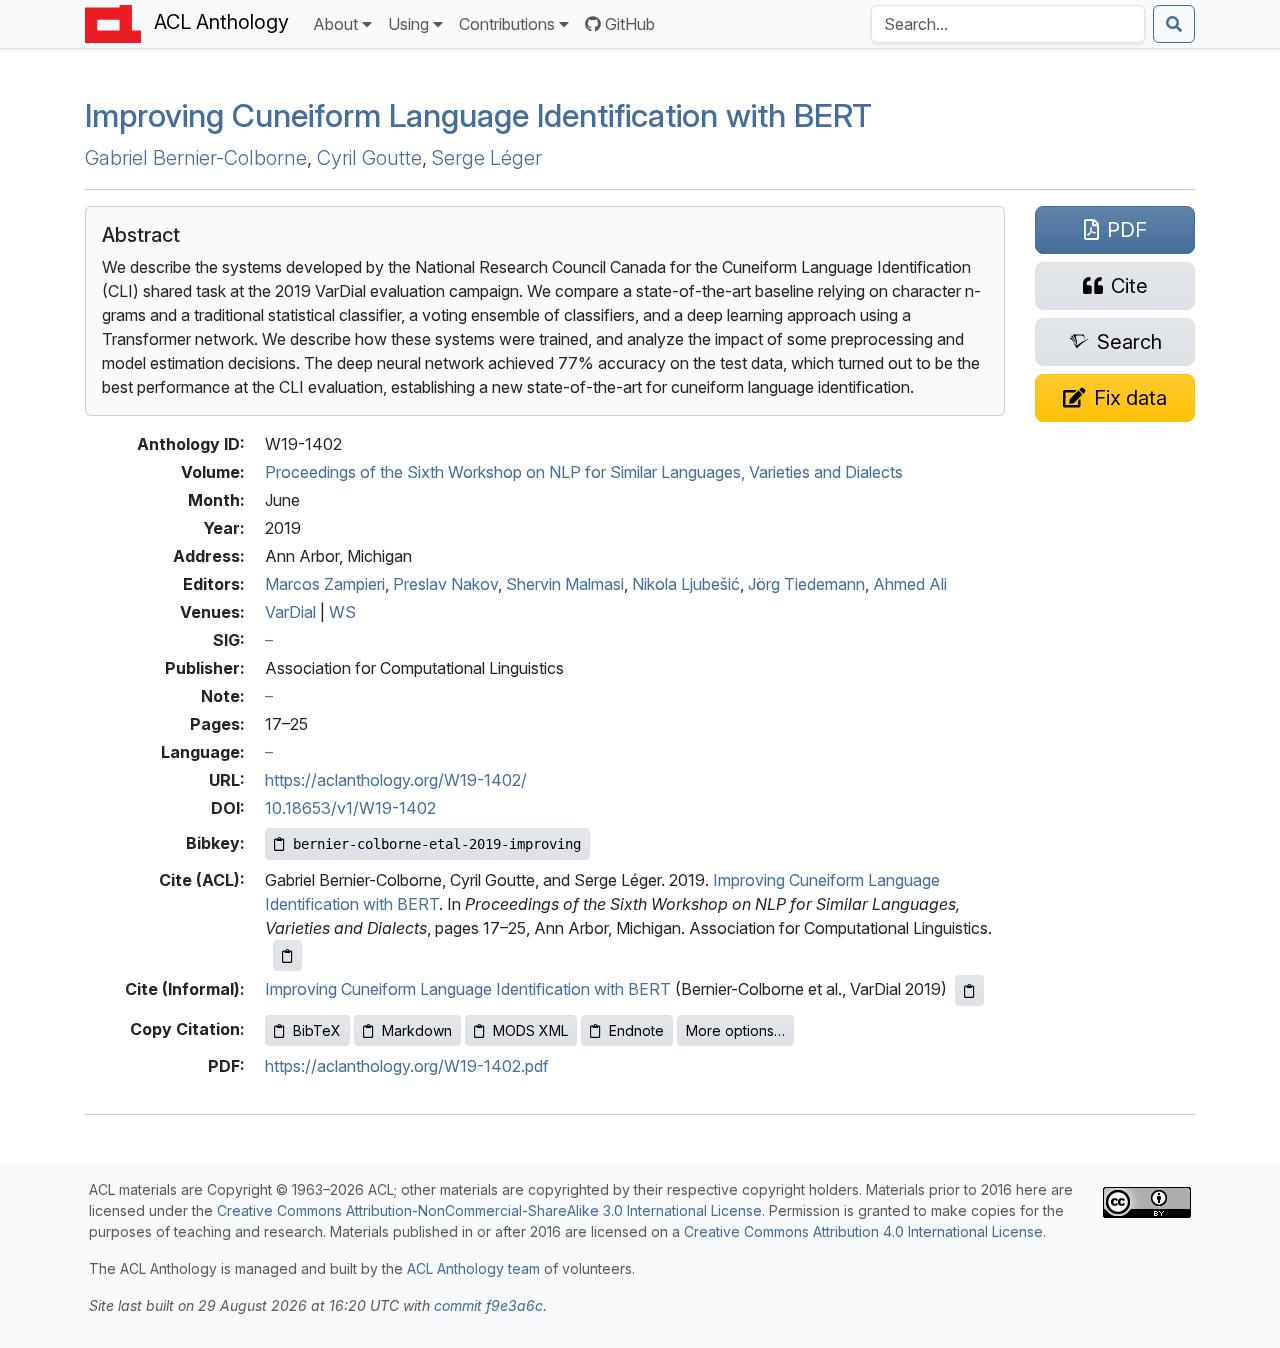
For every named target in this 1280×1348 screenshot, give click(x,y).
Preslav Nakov (445, 584)
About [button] (335, 24)
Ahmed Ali (910, 584)
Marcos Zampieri (325, 584)
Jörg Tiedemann (806, 584)
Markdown (417, 1030)
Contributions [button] (507, 24)
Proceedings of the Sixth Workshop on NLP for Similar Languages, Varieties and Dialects (584, 472)
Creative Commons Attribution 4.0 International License (863, 1231)
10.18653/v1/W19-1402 (350, 808)
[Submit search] (1174, 24)
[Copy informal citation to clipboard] (969, 990)
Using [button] (408, 24)
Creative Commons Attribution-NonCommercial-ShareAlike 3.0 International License (489, 1210)
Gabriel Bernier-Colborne (196, 158)
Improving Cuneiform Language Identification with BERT (468, 989)
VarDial (290, 612)
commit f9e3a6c (488, 1305)
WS (342, 612)
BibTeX (317, 1030)
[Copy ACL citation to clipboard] (287, 955)
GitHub (630, 24)
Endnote (636, 1030)
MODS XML (530, 1030)
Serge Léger (487, 158)
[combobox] (1008, 24)
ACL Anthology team (473, 1268)
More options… (735, 1030)
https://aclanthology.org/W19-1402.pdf (407, 1066)
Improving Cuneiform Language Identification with (478, 115)
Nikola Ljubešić (686, 584)
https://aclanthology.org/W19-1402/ (396, 780)
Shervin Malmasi (565, 584)
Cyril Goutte (369, 158)
